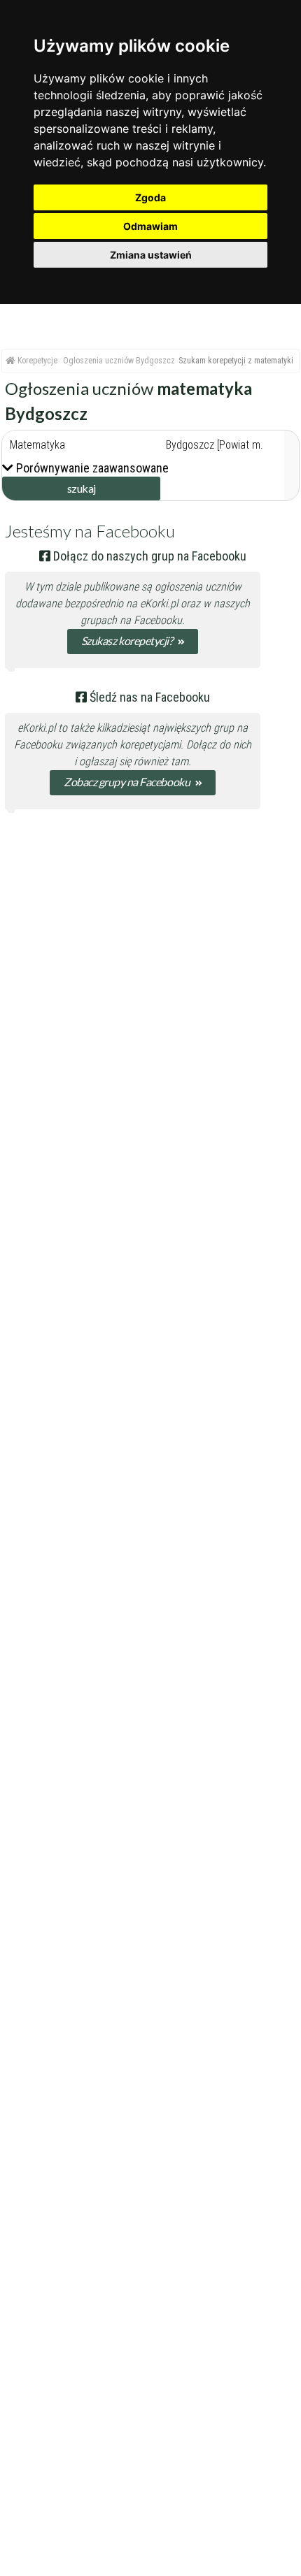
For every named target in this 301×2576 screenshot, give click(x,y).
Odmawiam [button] (150, 226)
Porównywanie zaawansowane (92, 468)
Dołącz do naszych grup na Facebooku (148, 556)
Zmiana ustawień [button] (151, 255)
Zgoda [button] (150, 197)
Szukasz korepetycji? (128, 641)
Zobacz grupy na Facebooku (128, 782)
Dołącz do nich (219, 745)
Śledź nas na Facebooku (148, 697)
